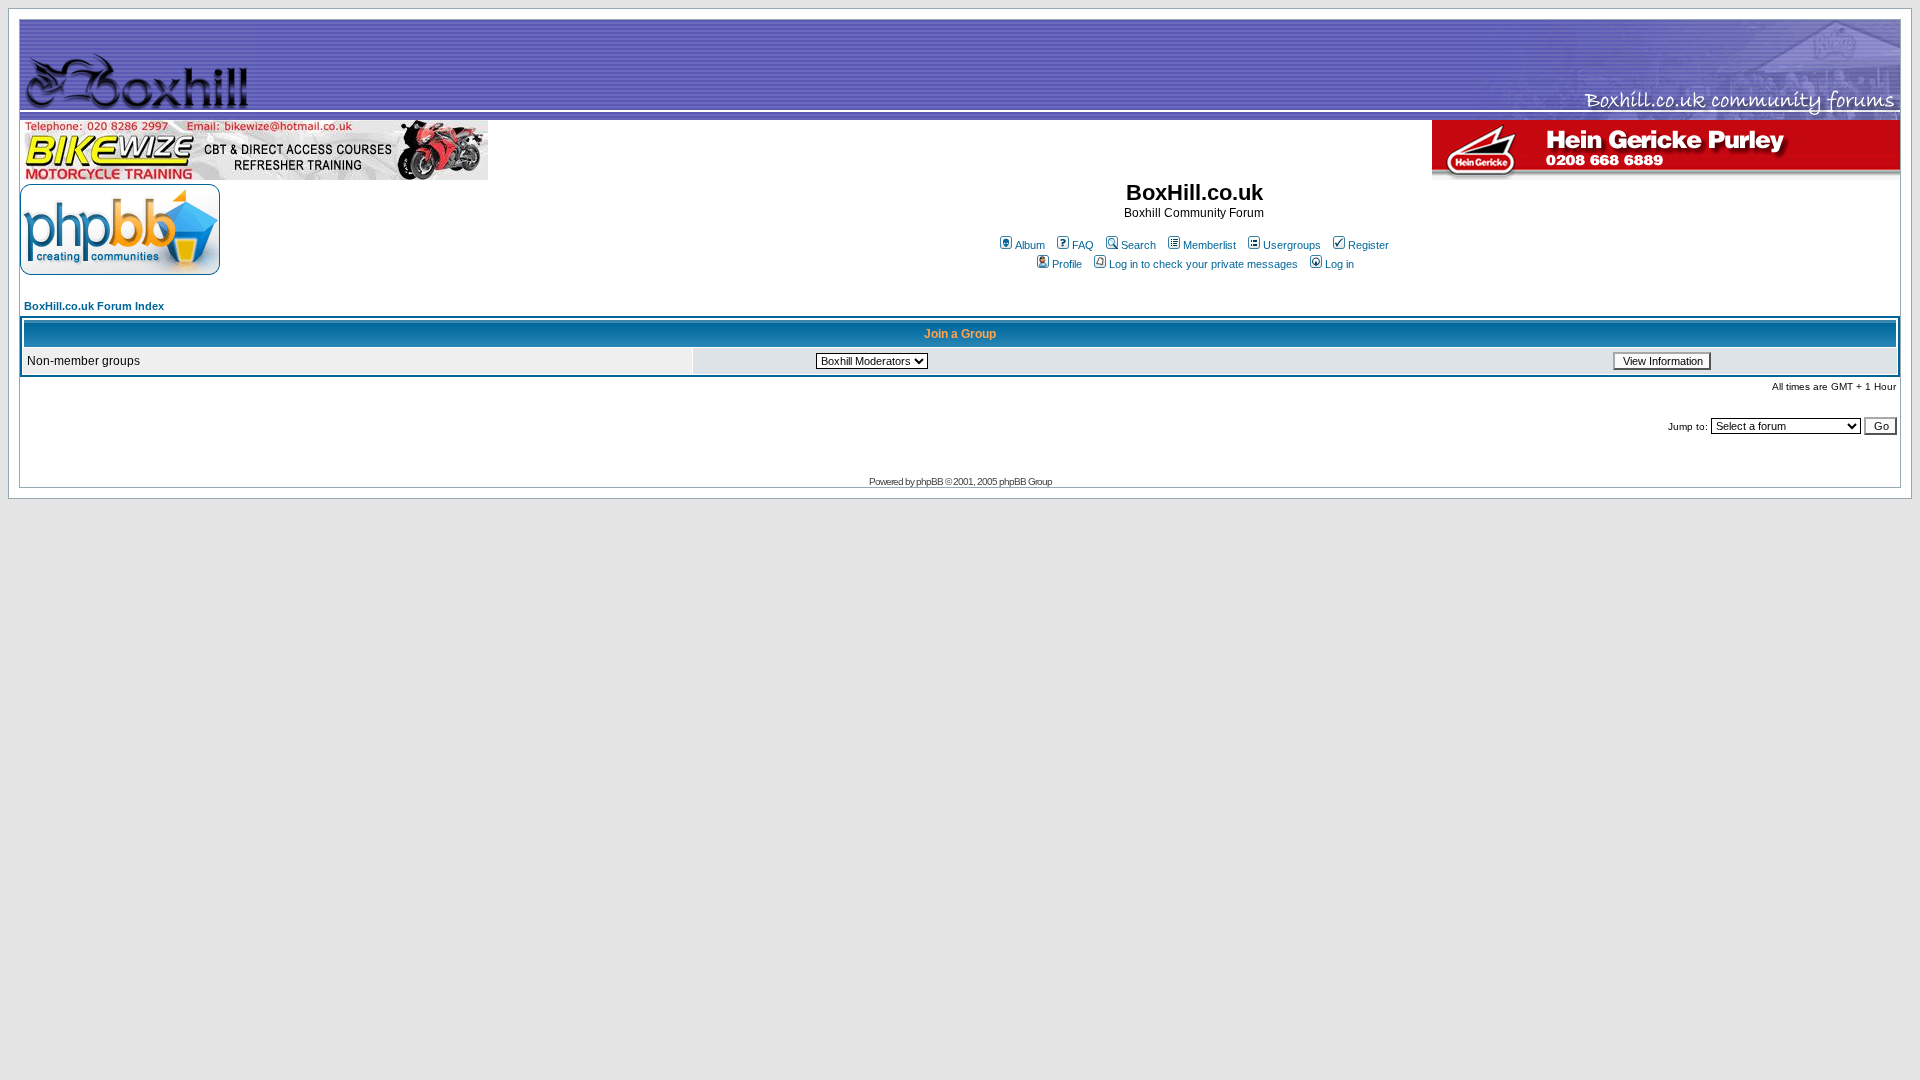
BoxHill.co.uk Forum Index (94, 306)
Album (1030, 245)
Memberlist (1209, 245)
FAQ (1083, 245)
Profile (1067, 264)
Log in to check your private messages (1203, 264)
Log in (1339, 264)
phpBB (929, 481)
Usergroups (1292, 245)
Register (1368, 245)
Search (1138, 245)
